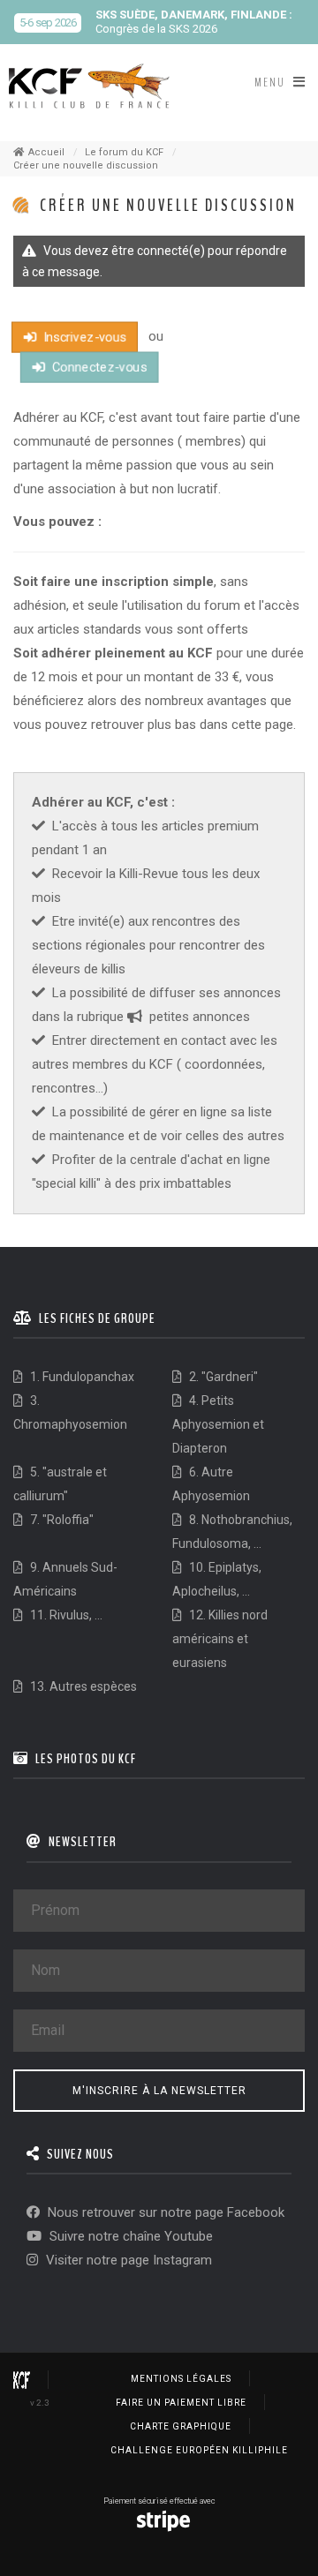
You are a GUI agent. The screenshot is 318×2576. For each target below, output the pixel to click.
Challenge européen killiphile (199, 2450)
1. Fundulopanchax (81, 1377)
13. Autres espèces (82, 1686)
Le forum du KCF (124, 152)
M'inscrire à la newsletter (159, 2091)
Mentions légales (181, 2379)
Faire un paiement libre (181, 2403)
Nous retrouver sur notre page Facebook (164, 2212)
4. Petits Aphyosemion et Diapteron (218, 1424)
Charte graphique (181, 2426)
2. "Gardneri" (222, 1377)
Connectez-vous (98, 367)
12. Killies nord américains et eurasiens (220, 1639)
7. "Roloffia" (61, 1520)
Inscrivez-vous (83, 337)
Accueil (46, 152)
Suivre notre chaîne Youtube (129, 2236)
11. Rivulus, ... (65, 1615)
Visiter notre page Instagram (127, 2260)
